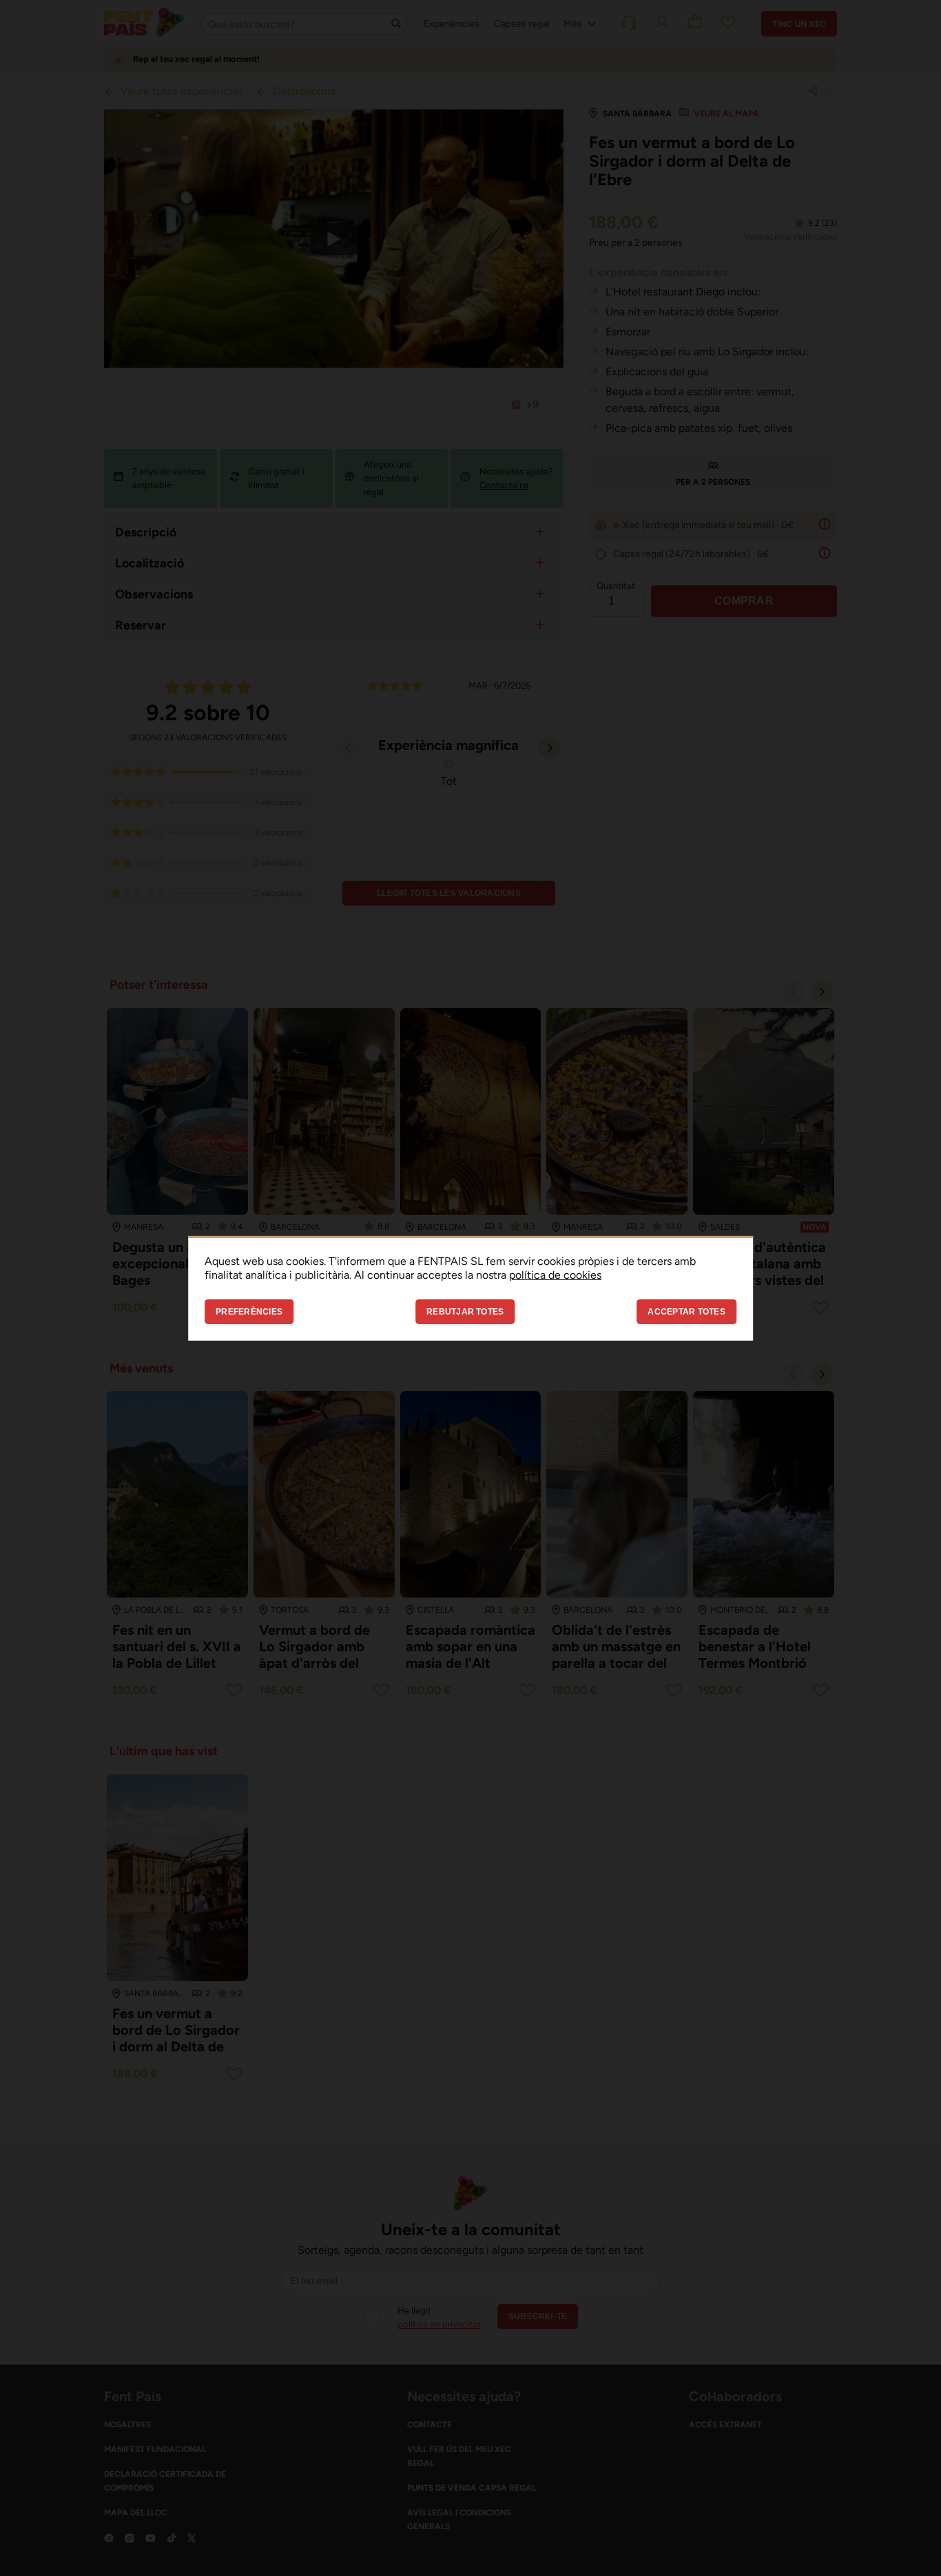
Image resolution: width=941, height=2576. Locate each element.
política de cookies (555, 1274)
